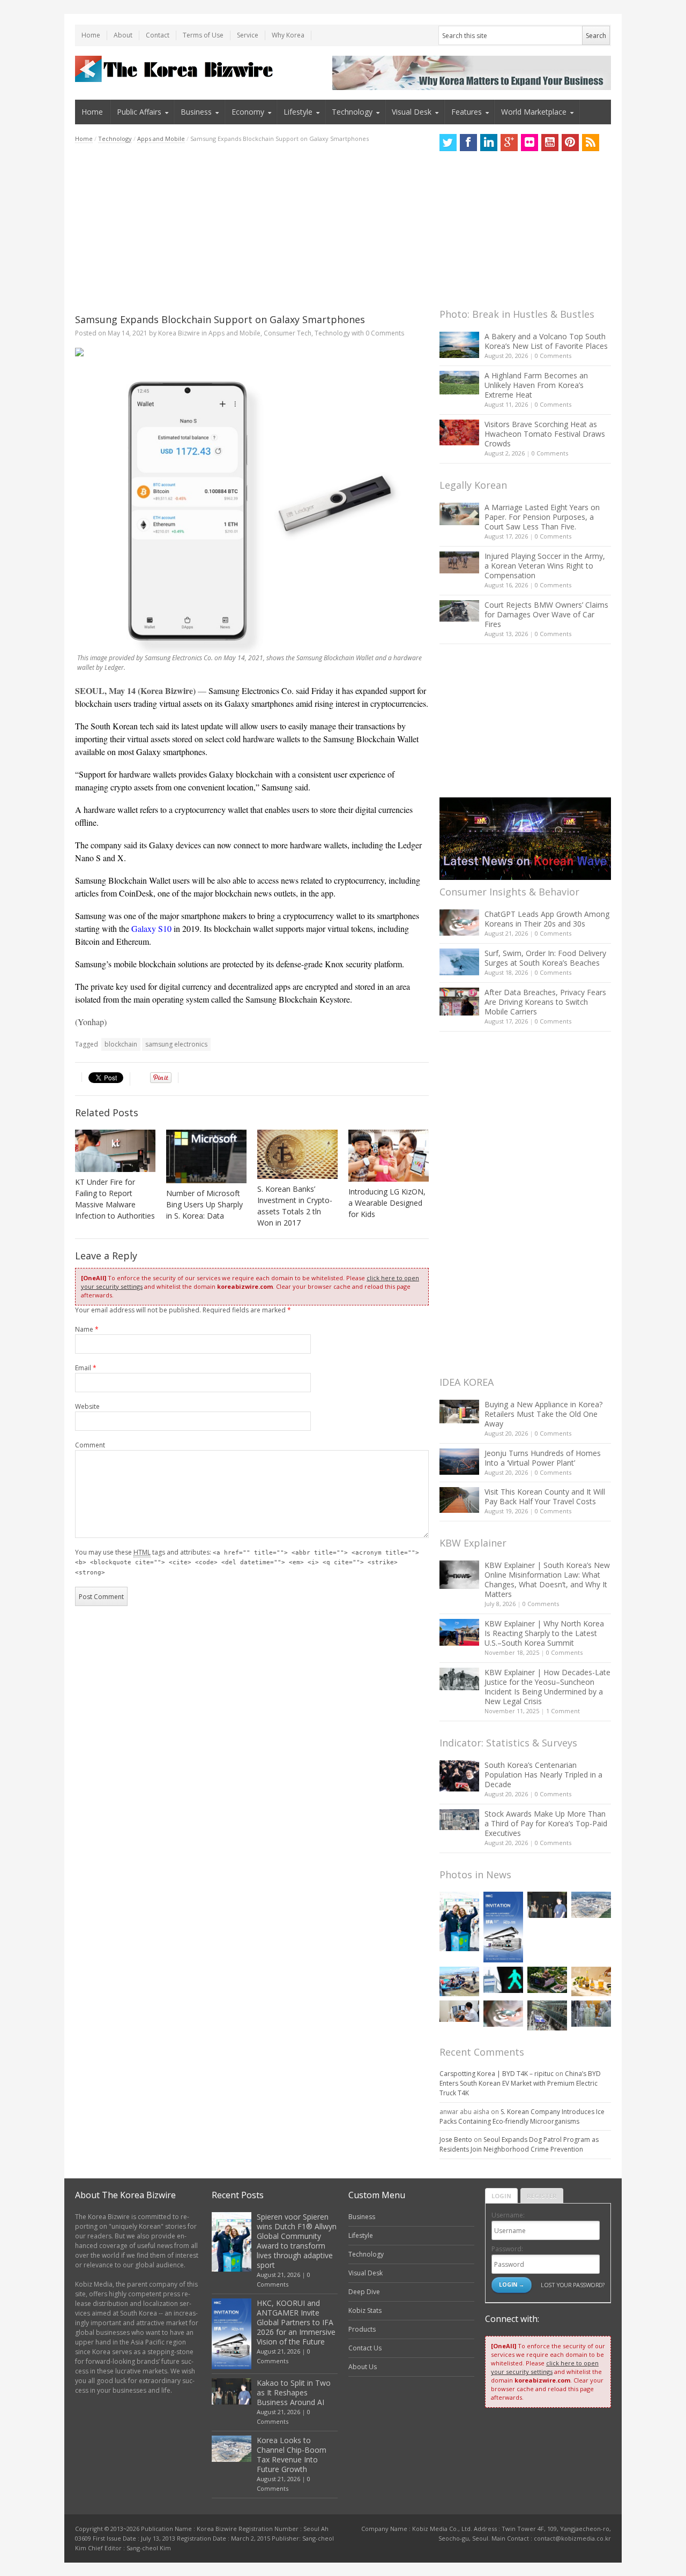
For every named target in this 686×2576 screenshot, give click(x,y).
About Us (363, 2367)
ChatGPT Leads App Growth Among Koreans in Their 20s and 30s (547, 919)
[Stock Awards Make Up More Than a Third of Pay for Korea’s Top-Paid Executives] (459, 1820)
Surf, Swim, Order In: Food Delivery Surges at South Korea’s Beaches (545, 958)
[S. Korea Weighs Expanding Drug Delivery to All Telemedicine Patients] (459, 2011)
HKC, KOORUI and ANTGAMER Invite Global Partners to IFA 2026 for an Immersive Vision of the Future (296, 2322)
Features (467, 112)
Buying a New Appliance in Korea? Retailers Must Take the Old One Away (543, 1414)
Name (87, 1329)
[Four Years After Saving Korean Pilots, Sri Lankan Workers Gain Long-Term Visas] (459, 1981)
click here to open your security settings (545, 2367)
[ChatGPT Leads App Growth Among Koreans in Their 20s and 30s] (459, 923)
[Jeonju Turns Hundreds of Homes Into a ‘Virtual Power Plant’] (459, 1462)
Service (248, 35)
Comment (90, 1445)
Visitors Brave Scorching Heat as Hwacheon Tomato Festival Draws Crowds (545, 434)
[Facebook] (468, 143)
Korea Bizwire (179, 333)
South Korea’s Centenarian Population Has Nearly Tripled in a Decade (543, 1775)
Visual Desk (412, 112)
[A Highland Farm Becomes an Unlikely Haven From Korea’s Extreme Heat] (459, 383)
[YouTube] (550, 143)
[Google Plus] (509, 143)
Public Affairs (139, 112)
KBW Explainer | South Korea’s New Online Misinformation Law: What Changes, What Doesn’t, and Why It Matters (547, 1580)
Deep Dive (364, 2292)
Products (362, 2329)
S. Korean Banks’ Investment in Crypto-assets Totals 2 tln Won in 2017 (295, 1206)
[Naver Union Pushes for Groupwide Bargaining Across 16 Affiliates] (547, 2015)
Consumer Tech (288, 333)
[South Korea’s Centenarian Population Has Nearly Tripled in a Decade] (459, 1776)
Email (86, 1368)
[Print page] (252, 352)
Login (501, 2196)
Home (91, 35)
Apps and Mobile (161, 139)
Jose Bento (456, 2140)
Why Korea (288, 35)
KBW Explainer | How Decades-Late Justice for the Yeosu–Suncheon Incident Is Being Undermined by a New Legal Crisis (547, 1687)
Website (87, 1406)
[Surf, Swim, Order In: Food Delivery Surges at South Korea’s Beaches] (459, 962)
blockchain (121, 1044)
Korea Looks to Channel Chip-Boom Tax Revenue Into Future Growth (292, 2455)
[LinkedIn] (489, 143)
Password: (507, 2249)
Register (542, 2196)
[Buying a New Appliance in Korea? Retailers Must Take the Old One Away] (459, 1412)
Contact (158, 35)
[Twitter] (448, 143)
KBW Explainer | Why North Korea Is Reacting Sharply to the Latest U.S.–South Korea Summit (544, 1633)
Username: (508, 2215)
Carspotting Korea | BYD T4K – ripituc (497, 2074)
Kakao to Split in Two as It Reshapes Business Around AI (294, 2392)
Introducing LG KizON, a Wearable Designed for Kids (387, 1203)
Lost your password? (573, 2285)
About (123, 35)
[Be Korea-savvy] (176, 69)
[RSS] (591, 143)
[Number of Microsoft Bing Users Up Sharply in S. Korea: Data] (206, 1156)
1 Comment (563, 1711)
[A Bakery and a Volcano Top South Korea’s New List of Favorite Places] (459, 345)
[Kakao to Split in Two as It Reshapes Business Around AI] (547, 1905)
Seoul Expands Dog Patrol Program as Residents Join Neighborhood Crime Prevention (519, 2144)
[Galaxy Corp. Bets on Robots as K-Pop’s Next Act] (547, 1980)
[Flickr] (530, 143)
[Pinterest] (570, 143)
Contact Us (365, 2348)
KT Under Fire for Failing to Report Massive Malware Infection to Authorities (115, 1199)
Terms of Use (203, 35)
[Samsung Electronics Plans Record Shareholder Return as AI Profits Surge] (503, 1980)
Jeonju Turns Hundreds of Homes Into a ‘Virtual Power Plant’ (543, 1458)
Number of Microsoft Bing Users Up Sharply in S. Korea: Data (204, 1204)
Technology (352, 112)
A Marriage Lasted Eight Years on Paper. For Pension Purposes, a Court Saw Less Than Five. (542, 517)
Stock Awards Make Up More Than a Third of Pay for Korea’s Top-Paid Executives (546, 1823)
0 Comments (553, 356)
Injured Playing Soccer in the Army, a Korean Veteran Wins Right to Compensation (545, 566)
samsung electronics (176, 1044)
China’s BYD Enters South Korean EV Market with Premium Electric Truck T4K (520, 2083)
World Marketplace (534, 112)
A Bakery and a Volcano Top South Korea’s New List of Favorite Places (546, 341)
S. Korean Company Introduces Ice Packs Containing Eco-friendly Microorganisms (522, 2116)
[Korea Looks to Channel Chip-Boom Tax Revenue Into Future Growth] (591, 1905)
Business (196, 112)
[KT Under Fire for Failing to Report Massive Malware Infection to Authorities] (115, 1151)
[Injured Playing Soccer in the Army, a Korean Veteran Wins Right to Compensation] (459, 563)
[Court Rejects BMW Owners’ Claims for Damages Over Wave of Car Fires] (459, 611)
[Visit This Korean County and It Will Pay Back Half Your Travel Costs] (459, 1500)
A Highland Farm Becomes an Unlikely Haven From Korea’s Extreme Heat (536, 385)
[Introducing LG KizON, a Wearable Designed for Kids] (389, 1156)
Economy (248, 112)
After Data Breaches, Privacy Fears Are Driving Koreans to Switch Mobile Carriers (545, 1002)
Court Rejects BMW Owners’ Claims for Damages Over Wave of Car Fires (546, 614)
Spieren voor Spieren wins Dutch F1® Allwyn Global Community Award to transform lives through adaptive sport (297, 2241)
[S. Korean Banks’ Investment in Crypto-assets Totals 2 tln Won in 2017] (297, 1154)
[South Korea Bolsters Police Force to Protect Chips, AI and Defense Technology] (591, 2014)
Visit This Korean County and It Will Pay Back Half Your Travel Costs (545, 1496)
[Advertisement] (252, 228)
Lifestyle (298, 112)
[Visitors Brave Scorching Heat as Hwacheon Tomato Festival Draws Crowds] (459, 432)
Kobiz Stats (365, 2310)
